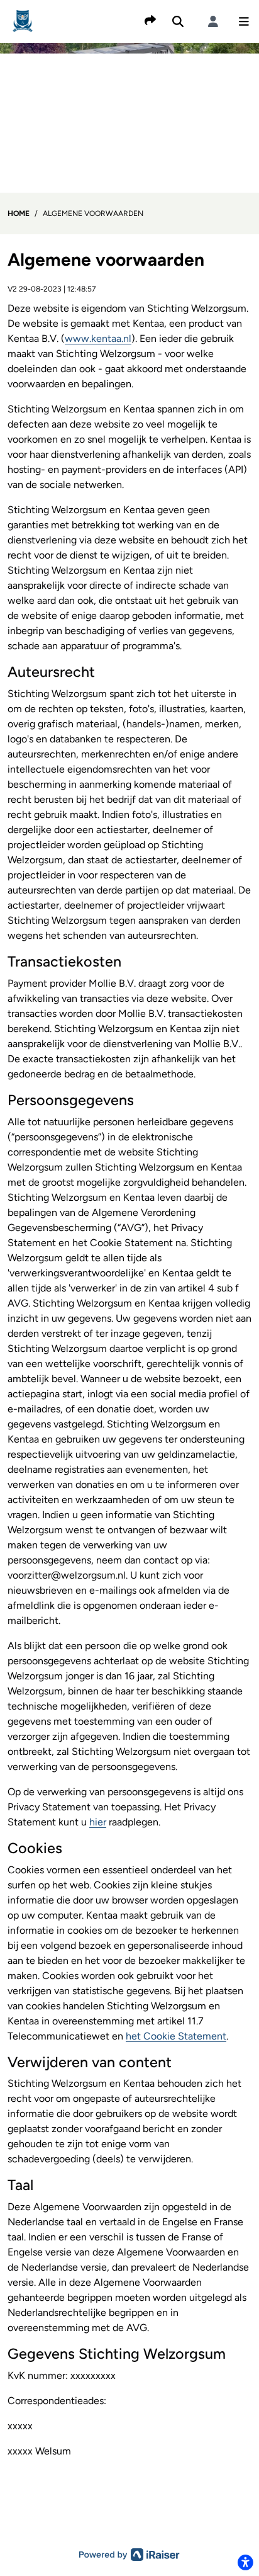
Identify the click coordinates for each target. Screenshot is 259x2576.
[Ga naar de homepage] (23, 20)
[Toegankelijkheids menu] (245, 2562)
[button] (244, 21)
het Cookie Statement (176, 2036)
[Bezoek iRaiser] (129, 2554)
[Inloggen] (213, 21)
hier (98, 1822)
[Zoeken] (178, 21)
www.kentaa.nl (98, 338)
